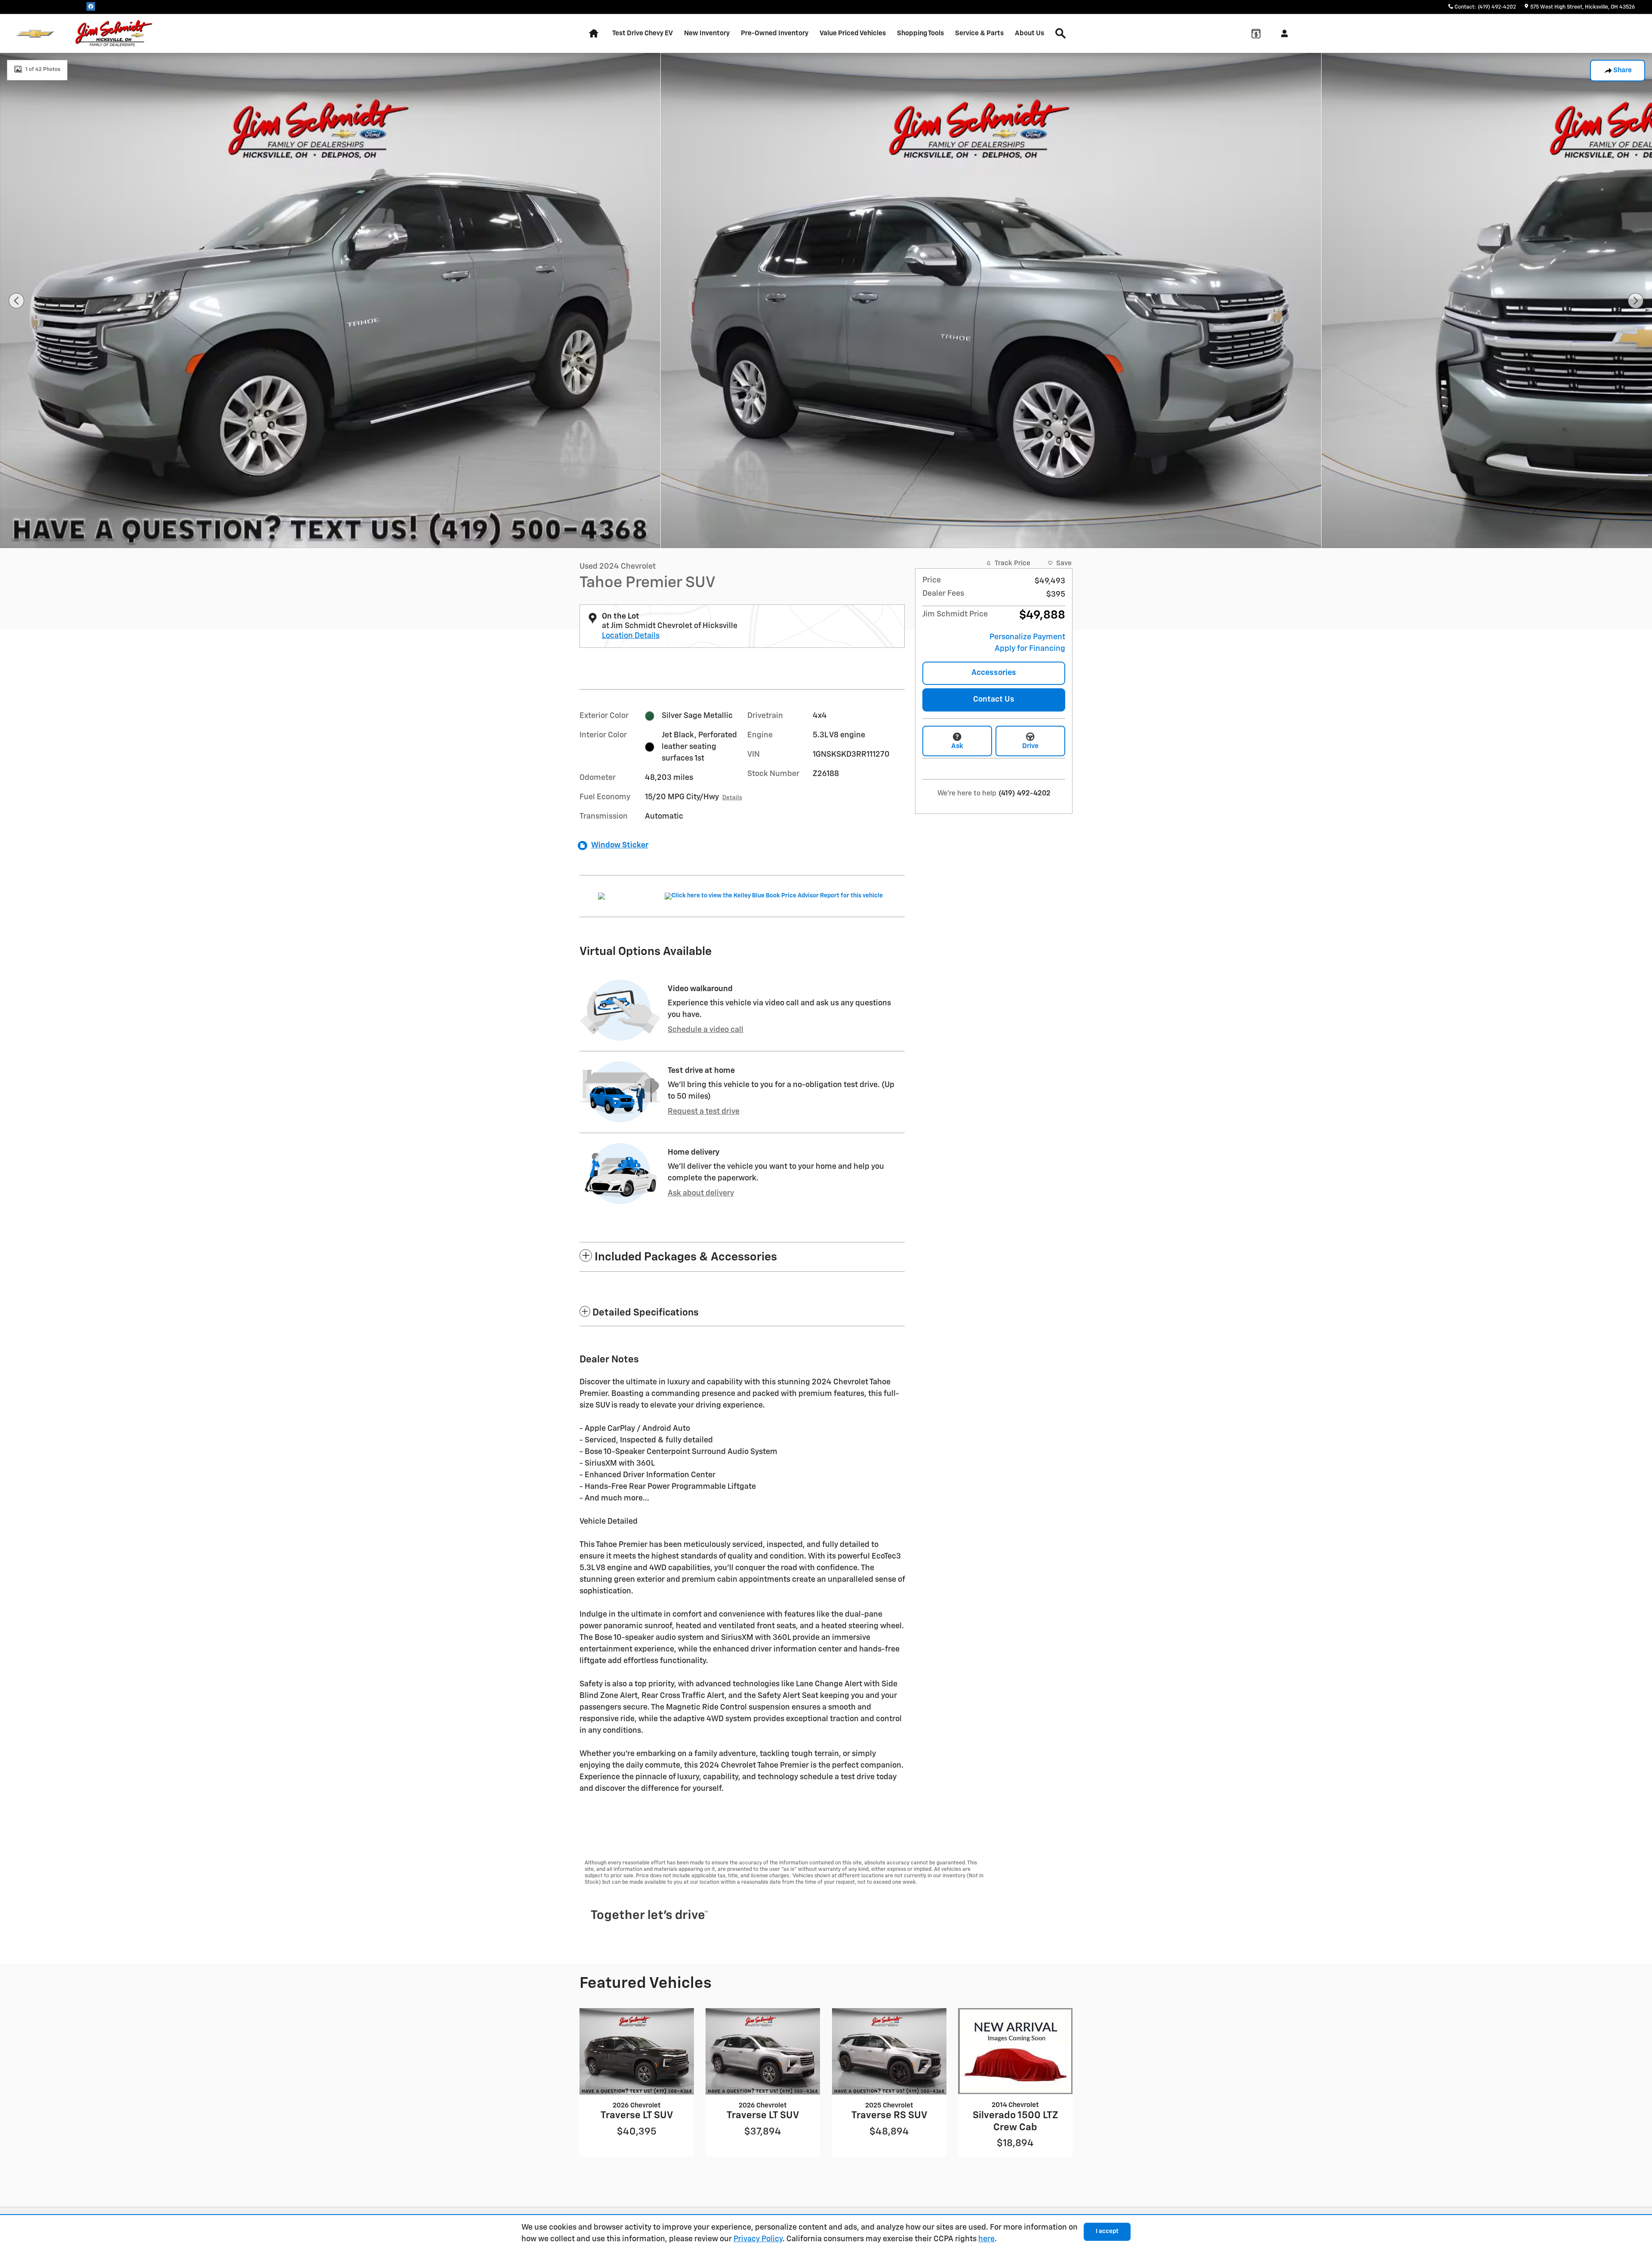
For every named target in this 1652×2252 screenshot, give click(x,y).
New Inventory (707, 33)
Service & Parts (979, 33)
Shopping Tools (920, 33)
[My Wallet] (1256, 34)
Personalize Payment (1027, 637)
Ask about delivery (701, 1193)
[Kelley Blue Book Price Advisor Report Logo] (775, 896)
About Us (1029, 33)
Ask (957, 746)
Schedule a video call (706, 1030)
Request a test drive (704, 1112)
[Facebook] (91, 6)
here (986, 2239)
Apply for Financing (1030, 649)
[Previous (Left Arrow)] (16, 301)
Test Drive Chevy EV (643, 33)
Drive (1030, 746)
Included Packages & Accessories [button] (686, 1257)
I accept (1107, 2231)
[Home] (35, 34)
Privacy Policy (758, 2239)
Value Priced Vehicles (853, 33)
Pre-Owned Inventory (775, 33)
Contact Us (994, 699)
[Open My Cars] (1282, 34)
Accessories (994, 673)
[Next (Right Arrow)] (1636, 301)
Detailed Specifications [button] (646, 1313)
